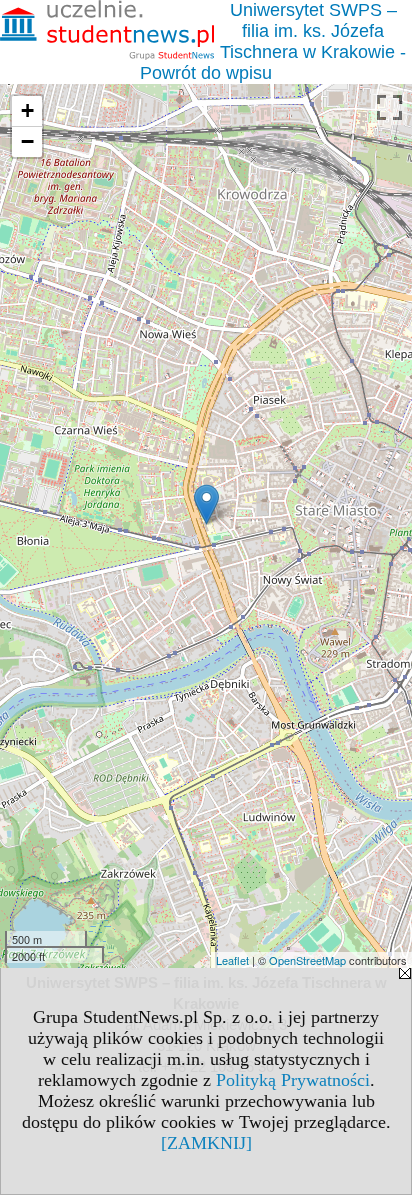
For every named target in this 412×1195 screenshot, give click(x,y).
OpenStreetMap (307, 960)
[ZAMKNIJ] (206, 1143)
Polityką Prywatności (293, 1080)
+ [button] (27, 110)
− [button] (27, 141)
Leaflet (232, 960)
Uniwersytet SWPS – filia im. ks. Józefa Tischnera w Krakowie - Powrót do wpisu (273, 41)
